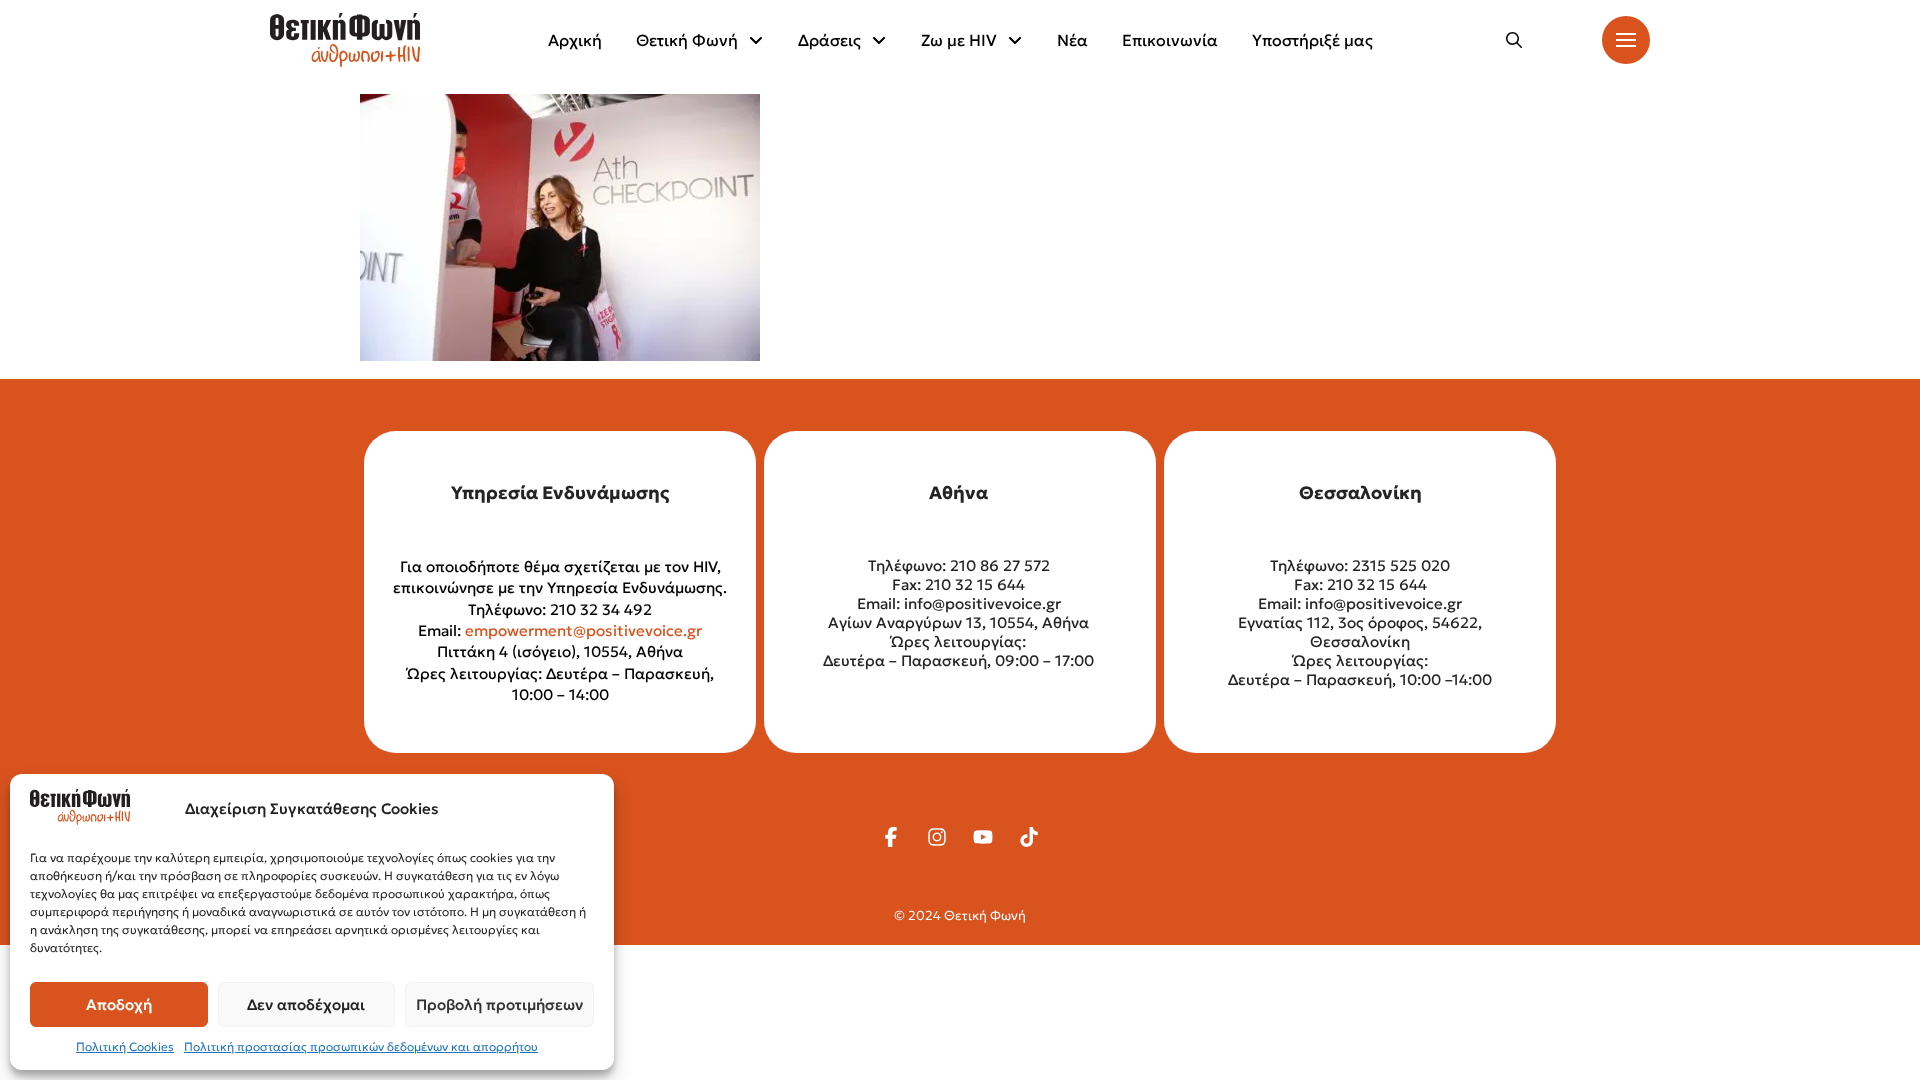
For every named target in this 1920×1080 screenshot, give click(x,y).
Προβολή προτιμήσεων (499, 1004)
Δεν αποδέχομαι (306, 1004)
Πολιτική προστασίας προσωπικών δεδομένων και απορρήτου (361, 1046)
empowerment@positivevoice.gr (583, 630)
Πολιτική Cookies (125, 1046)
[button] (1514, 40)
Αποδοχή (119, 1004)
